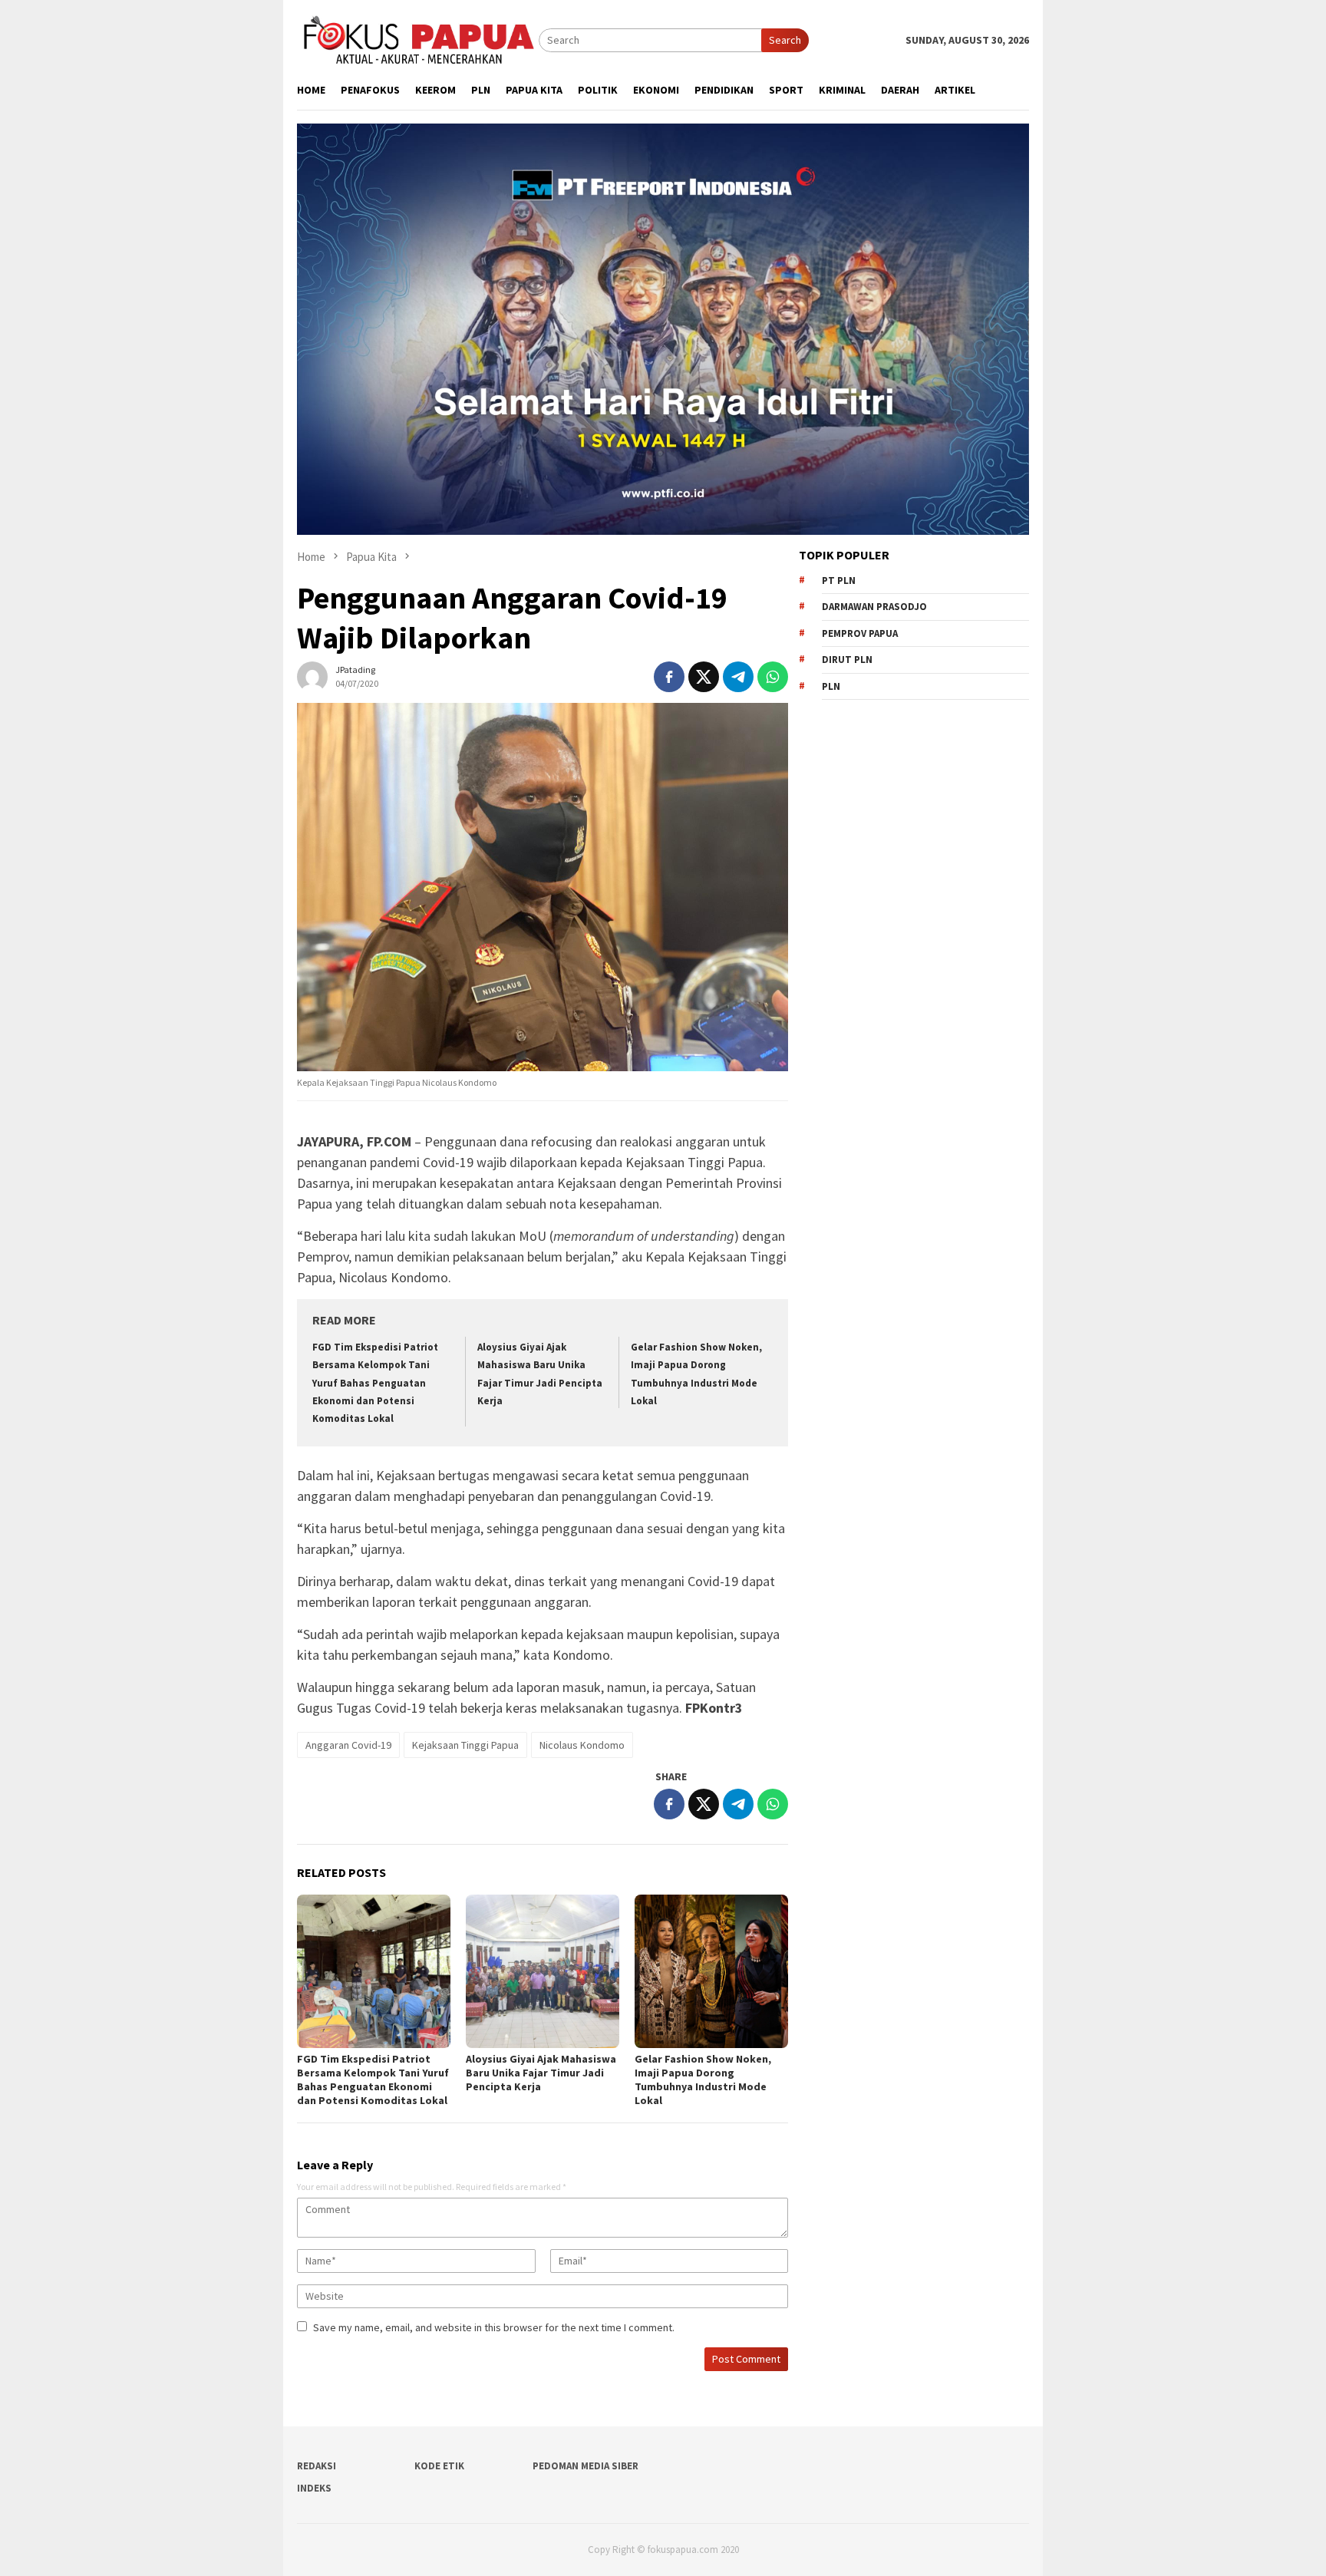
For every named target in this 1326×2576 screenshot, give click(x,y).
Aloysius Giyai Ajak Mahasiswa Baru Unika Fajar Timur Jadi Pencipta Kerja (541, 2073)
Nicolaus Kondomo (582, 1745)
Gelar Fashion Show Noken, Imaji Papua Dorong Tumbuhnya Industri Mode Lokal (703, 2080)
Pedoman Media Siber (585, 2466)
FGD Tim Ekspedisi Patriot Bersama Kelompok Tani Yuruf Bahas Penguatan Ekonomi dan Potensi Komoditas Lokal (375, 1383)
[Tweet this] (704, 677)
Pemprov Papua (860, 633)
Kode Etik (439, 2466)
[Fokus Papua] (418, 39)
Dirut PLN (847, 660)
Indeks (314, 2488)
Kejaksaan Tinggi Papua (465, 1745)
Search (785, 40)
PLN (831, 686)
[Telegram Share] (738, 677)
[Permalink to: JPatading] (312, 675)
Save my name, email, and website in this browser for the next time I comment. (494, 2327)
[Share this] (669, 677)
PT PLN (839, 581)
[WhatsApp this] (773, 677)
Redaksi (317, 2466)
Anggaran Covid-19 (348, 1745)
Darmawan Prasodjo (874, 607)
